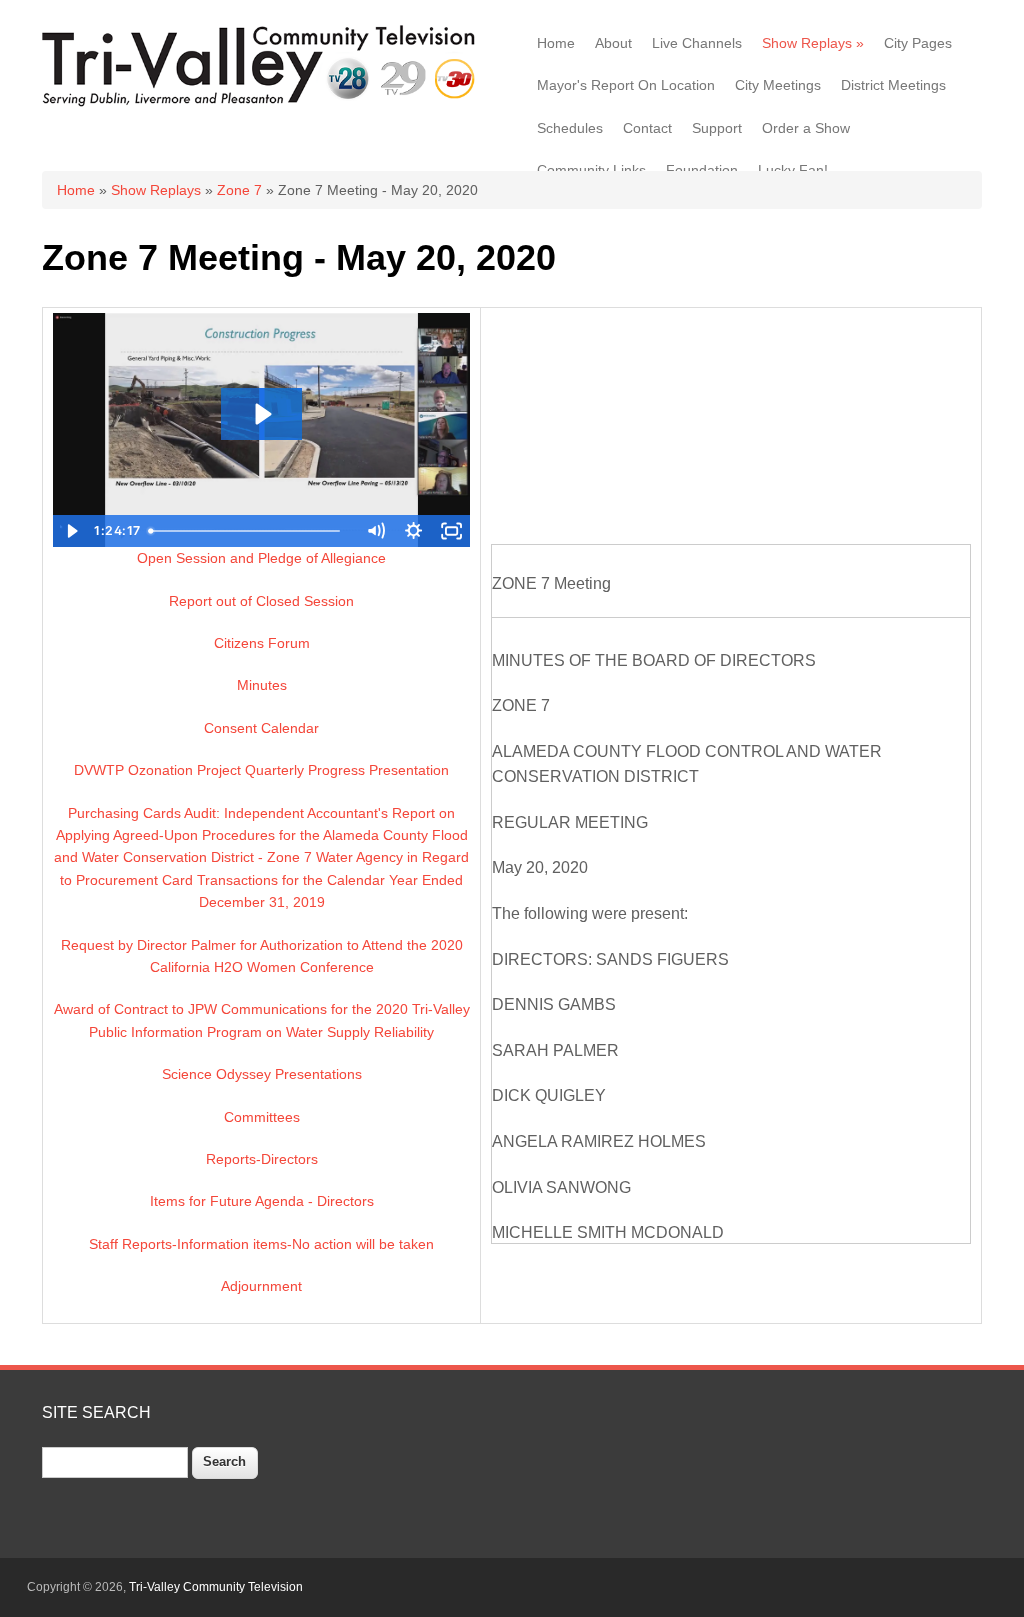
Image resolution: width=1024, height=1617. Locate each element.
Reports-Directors (262, 1159)
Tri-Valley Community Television (216, 1587)
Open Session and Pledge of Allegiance (261, 558)
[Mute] (375, 531)
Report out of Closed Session (261, 601)
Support (717, 128)
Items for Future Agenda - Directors (262, 1201)
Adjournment (261, 1286)
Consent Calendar (261, 728)
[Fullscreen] (451, 531)
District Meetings (893, 85)
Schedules (570, 128)
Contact (647, 128)
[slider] (250, 531)
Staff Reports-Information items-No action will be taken (261, 1244)
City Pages (918, 43)
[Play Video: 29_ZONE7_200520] (261, 414)
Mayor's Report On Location (626, 85)
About (613, 43)
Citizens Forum (262, 643)
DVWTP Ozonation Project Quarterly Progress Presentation (261, 770)
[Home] (262, 104)
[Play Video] (72, 531)
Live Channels (697, 43)
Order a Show (806, 128)
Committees (262, 1117)
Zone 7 (239, 190)
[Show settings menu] (413, 531)
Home (556, 43)
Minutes (262, 685)
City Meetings (778, 85)
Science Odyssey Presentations (262, 1074)
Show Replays (813, 43)
